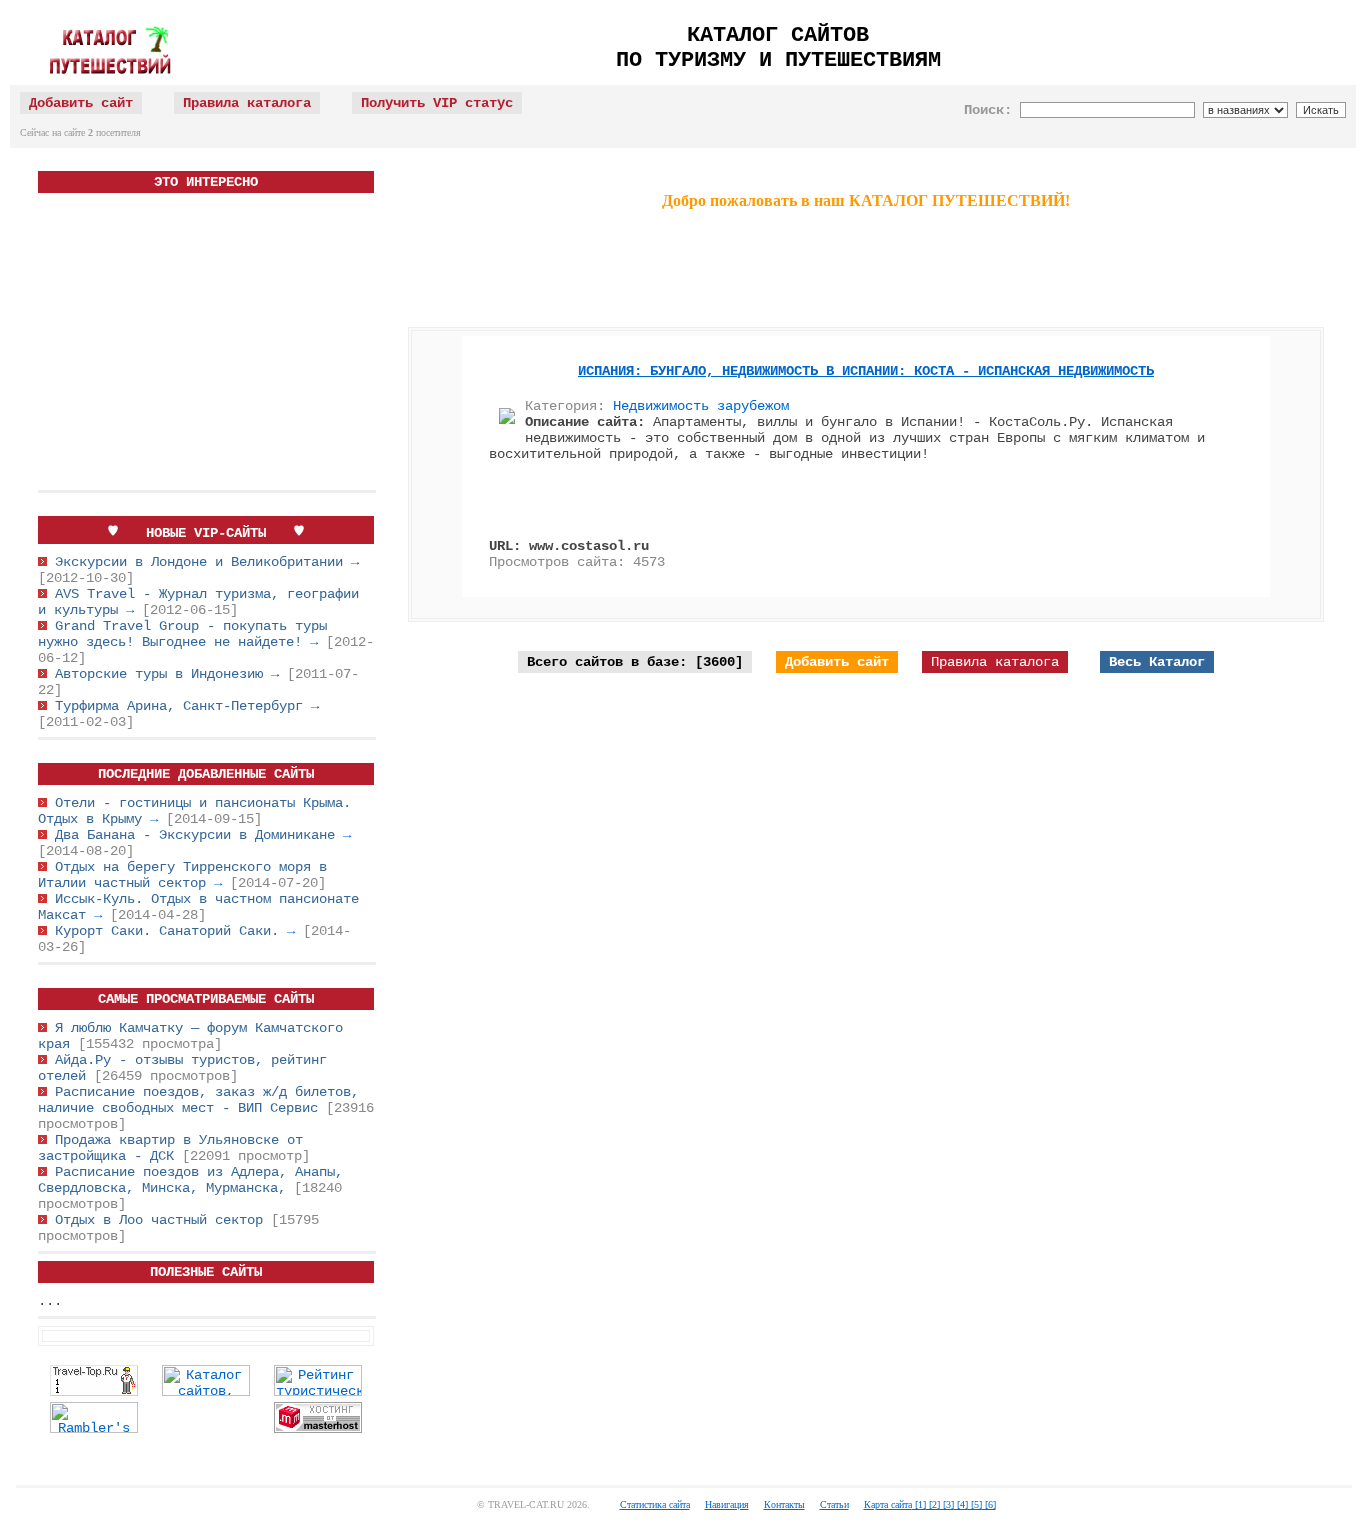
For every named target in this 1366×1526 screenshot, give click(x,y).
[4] (961, 1504)
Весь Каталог (1157, 662)
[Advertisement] (206, 343)
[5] (975, 1504)
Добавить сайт (837, 662)
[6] (989, 1504)
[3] (947, 1504)
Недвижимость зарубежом (701, 406)
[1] (919, 1504)
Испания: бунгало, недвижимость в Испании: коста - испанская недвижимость (866, 371)
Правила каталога (995, 662)
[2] (933, 1504)
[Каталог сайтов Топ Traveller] (206, 1392)
